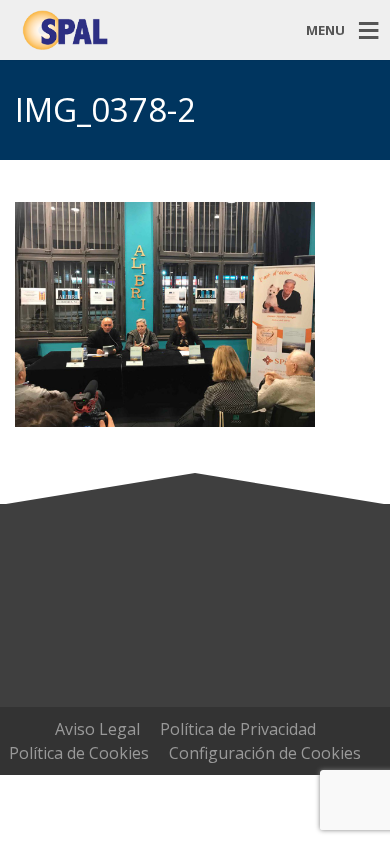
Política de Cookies (79, 753)
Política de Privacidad (238, 729)
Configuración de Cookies (265, 753)
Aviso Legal (97, 729)
